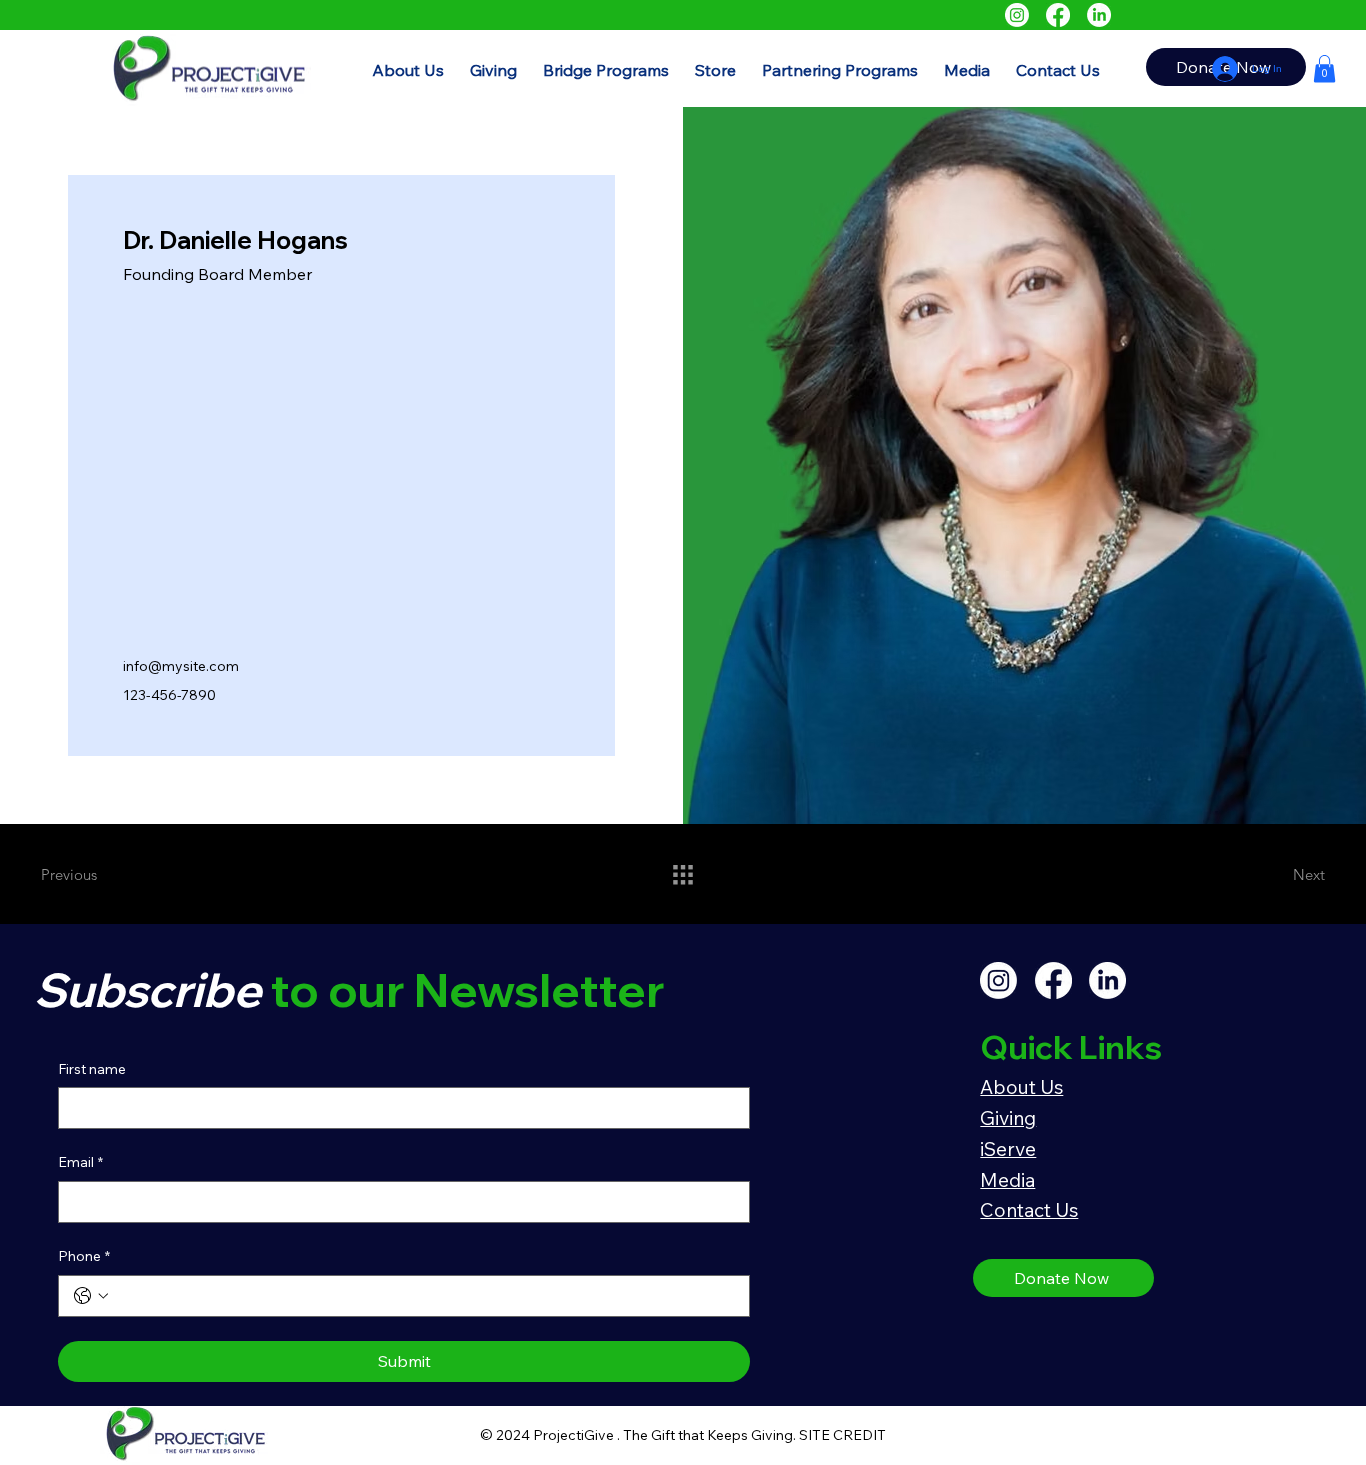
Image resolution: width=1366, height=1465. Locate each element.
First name (92, 1069)
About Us (1021, 1087)
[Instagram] (1017, 15)
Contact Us (1029, 1210)
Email (80, 1162)
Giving (1008, 1118)
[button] (606, 70)
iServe (1008, 1149)
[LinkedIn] (1099, 15)
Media (1007, 1180)
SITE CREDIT (842, 1435)
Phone (84, 1256)
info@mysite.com (181, 666)
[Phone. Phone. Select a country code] (91, 1296)
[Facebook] (1058, 15)
